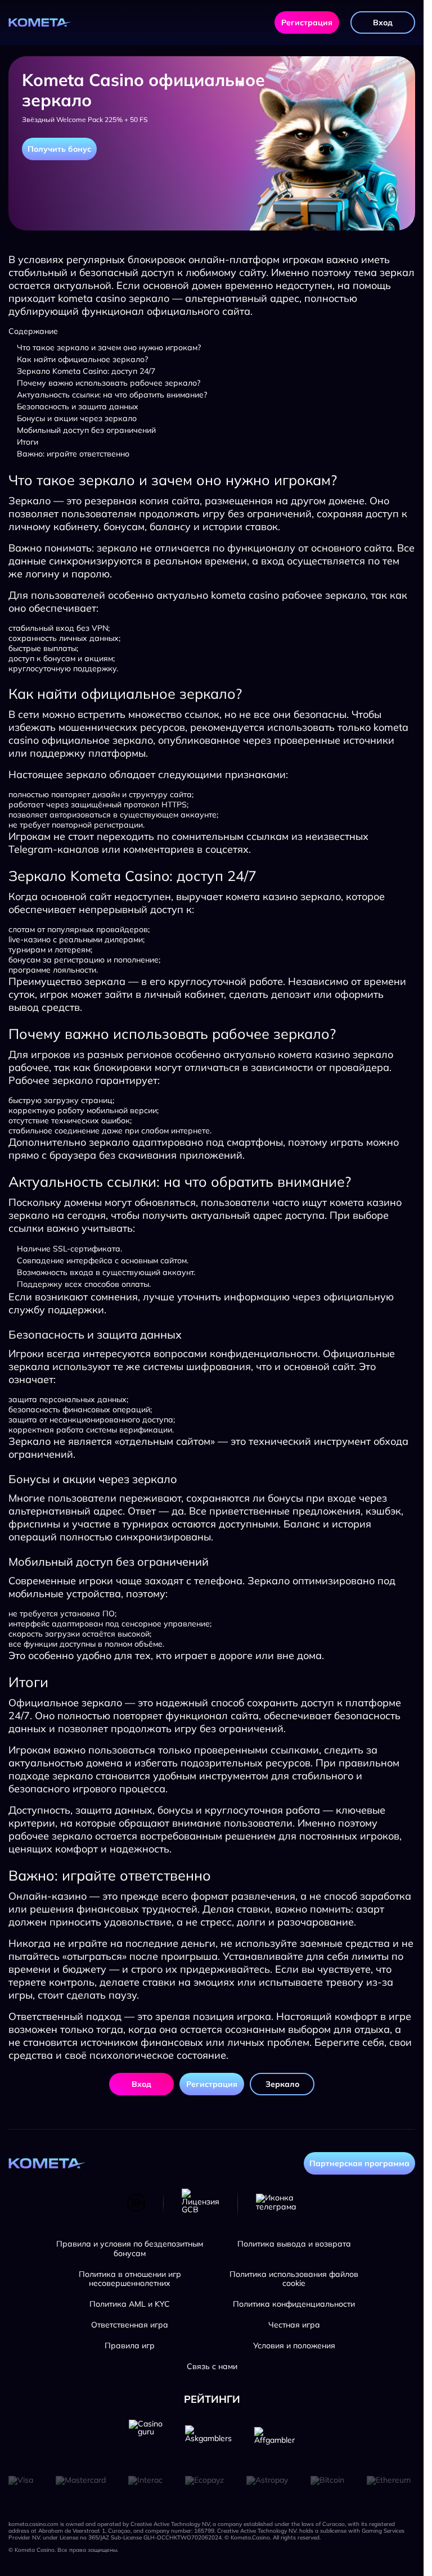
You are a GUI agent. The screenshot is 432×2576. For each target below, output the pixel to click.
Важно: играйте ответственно (73, 454)
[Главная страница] (40, 22)
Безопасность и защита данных (78, 406)
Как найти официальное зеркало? (82, 359)
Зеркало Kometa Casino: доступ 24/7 (86, 371)
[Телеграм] (276, 2203)
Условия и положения (294, 2346)
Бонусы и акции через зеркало (77, 418)
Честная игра (294, 2325)
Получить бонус (59, 149)
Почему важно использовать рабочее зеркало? (109, 383)
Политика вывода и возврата (294, 2244)
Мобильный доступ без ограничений (86, 430)
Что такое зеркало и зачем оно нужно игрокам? (109, 347)
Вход (383, 22)
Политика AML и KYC (130, 2304)
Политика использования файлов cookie (294, 2279)
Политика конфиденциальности (294, 2304)
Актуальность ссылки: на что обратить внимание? (112, 395)
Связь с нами (212, 2367)
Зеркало (282, 2084)
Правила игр (130, 2346)
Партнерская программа (359, 2163)
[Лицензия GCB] (201, 2203)
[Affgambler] (274, 2437)
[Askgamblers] (208, 2437)
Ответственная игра (130, 2325)
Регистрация (307, 22)
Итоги (28, 442)
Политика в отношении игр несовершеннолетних (130, 2279)
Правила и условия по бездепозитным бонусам (130, 2249)
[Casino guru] (146, 2437)
